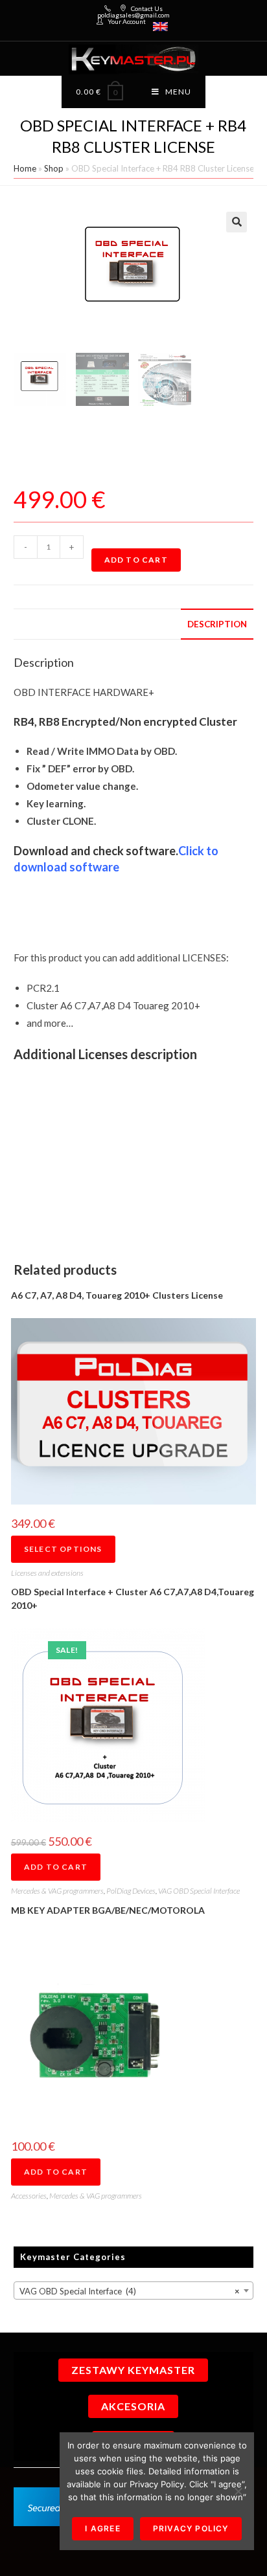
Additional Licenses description (105, 1054)
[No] (238, 2491)
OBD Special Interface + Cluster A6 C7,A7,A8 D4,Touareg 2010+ (133, 1598)
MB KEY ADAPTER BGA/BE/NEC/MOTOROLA (108, 1910)
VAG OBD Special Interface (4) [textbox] (130, 2291)
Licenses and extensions (47, 1573)
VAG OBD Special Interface (199, 1891)
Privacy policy (191, 2528)
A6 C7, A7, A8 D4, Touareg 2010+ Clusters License (117, 1295)
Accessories (29, 2196)
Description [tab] (217, 624)
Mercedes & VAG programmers (57, 1891)
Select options (63, 1549)
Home (25, 168)
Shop (54, 168)
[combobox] (134, 2290)
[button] (237, 222)
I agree (102, 2528)
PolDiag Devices (131, 1891)
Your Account (127, 21)
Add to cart (136, 560)
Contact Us (147, 8)
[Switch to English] (160, 27)
